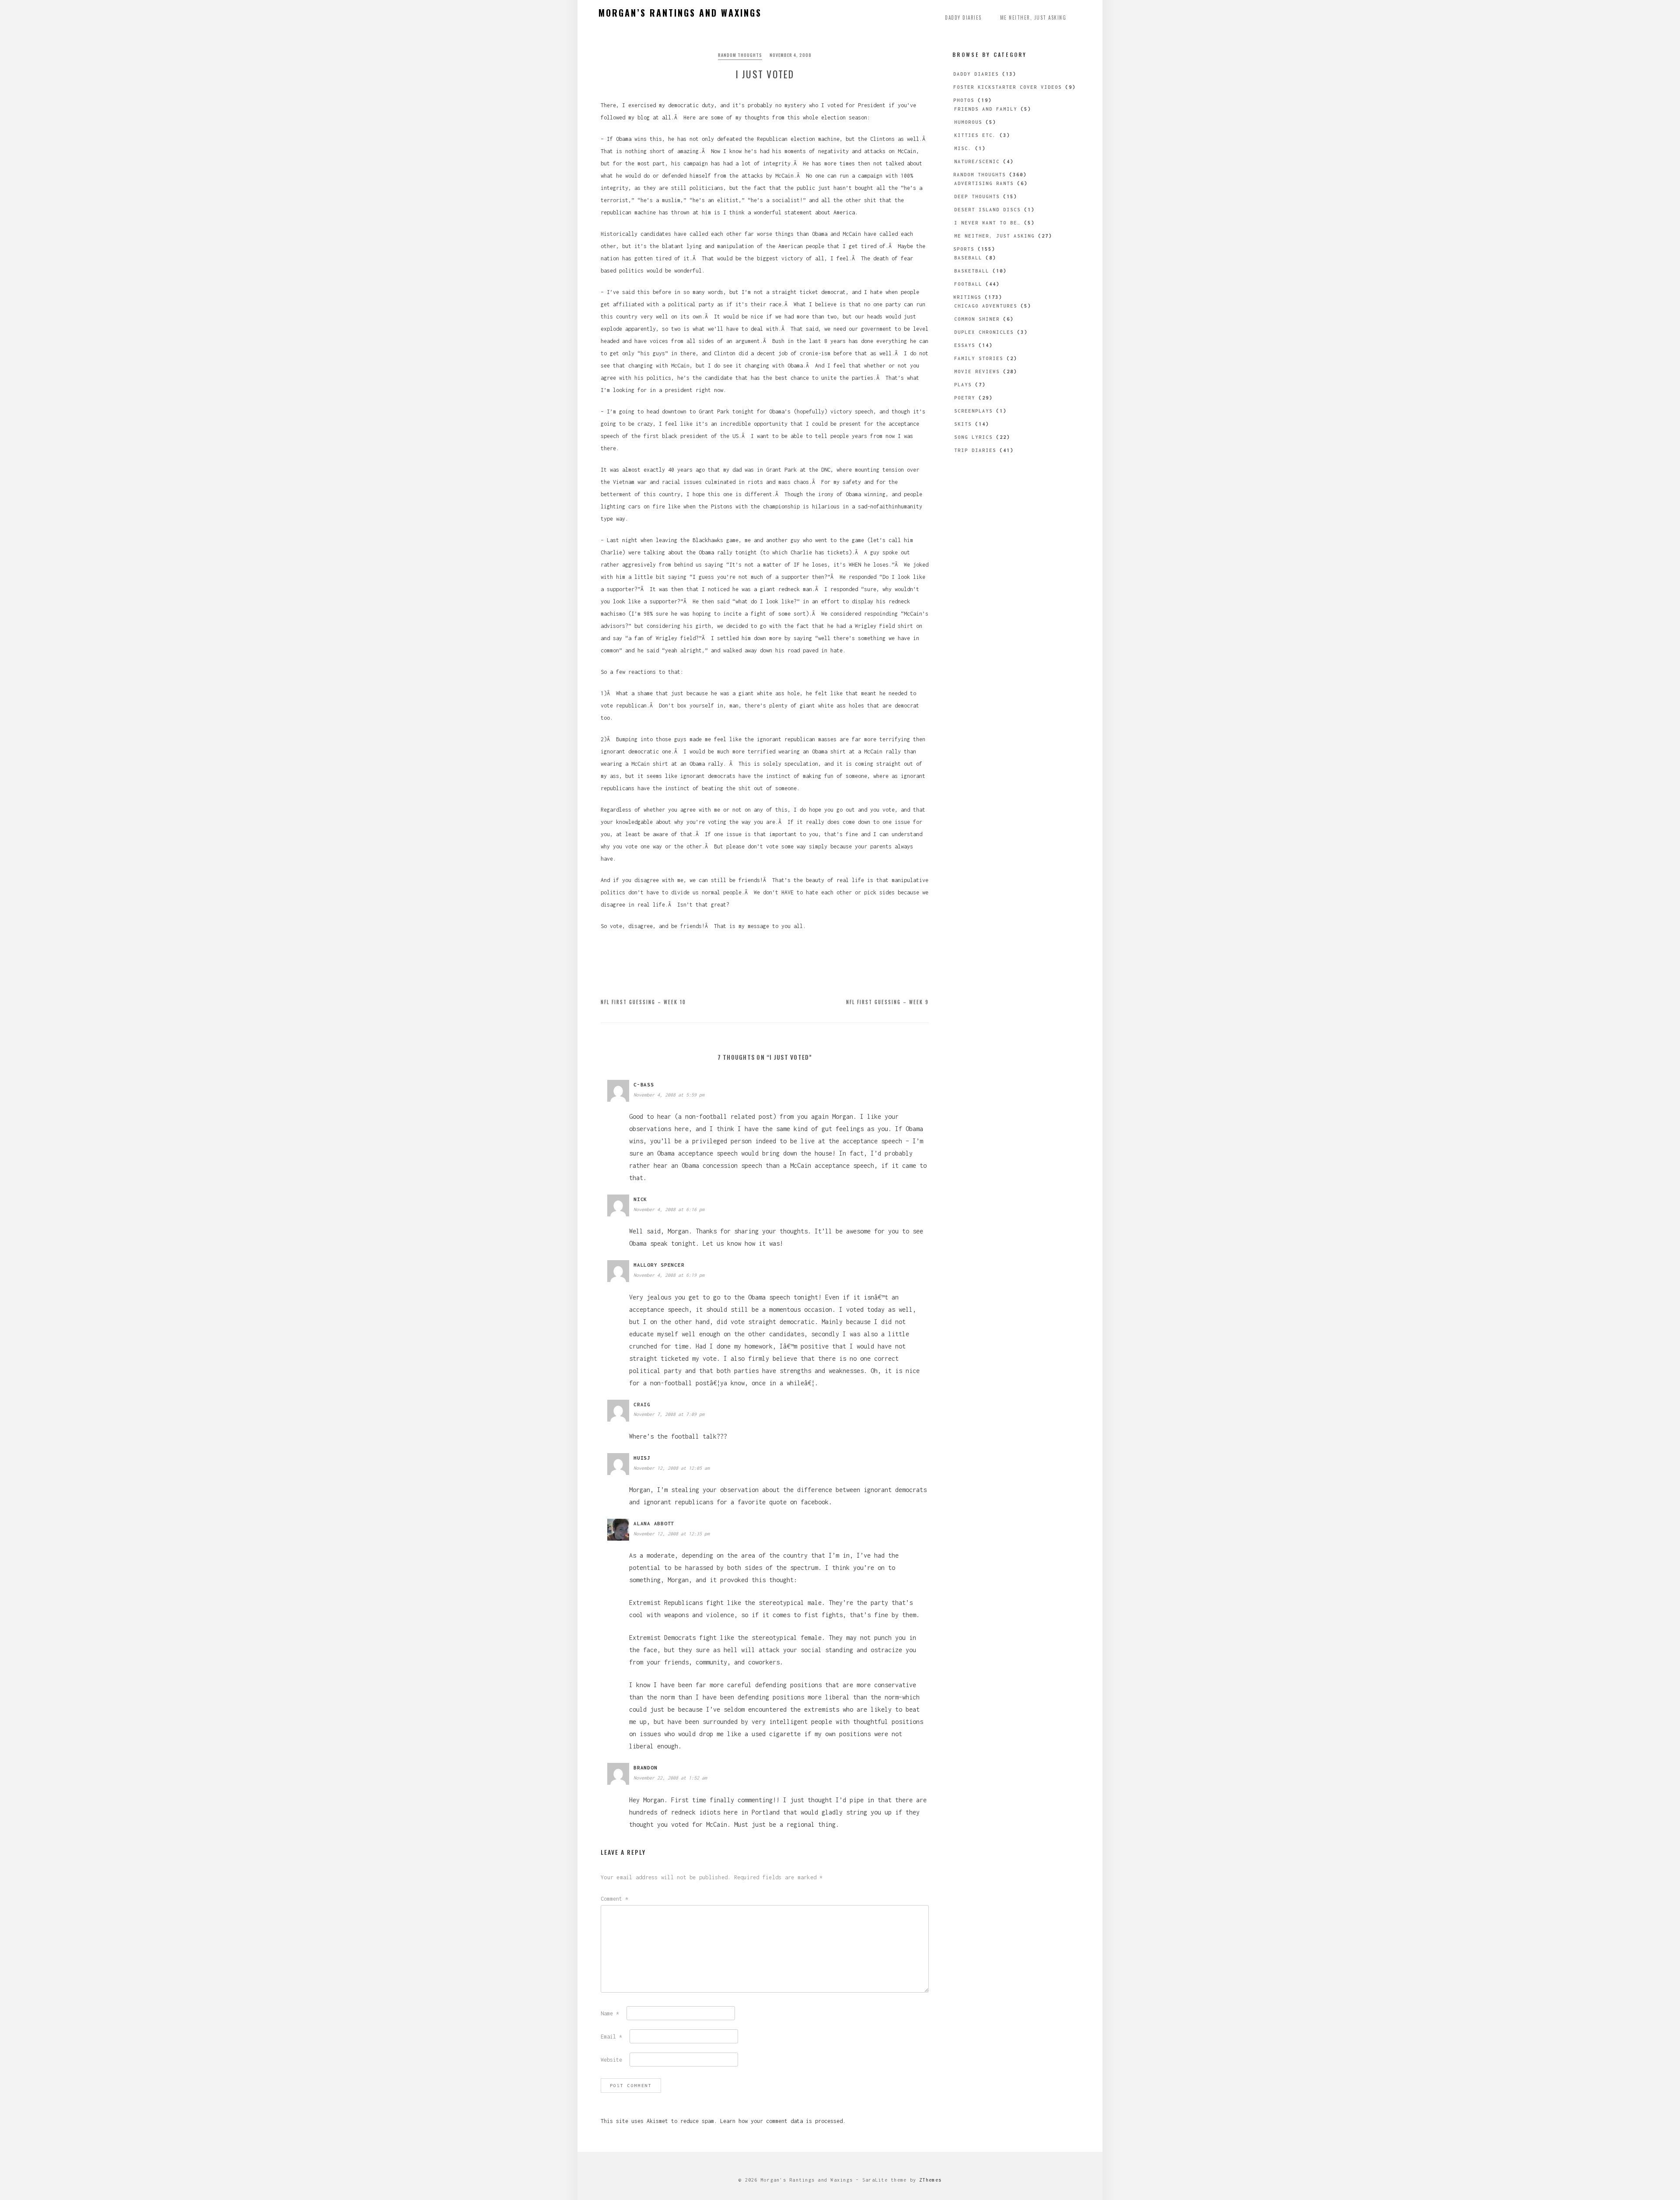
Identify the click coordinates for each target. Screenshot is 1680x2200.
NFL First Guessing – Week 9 (887, 1002)
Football (968, 284)
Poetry (965, 398)
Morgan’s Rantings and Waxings (680, 13)
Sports (964, 249)
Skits (963, 424)
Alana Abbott (654, 1523)
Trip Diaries (975, 450)
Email (611, 2037)
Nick (640, 1199)
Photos (964, 100)
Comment (614, 1899)
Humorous (968, 122)
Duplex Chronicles (984, 332)
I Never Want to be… (987, 223)
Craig (642, 1404)
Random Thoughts (740, 55)
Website (611, 2060)
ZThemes (930, 2180)
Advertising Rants (984, 183)
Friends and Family (986, 109)
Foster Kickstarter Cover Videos (1008, 87)
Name (610, 2013)
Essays (965, 345)
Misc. (963, 148)
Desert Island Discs (987, 210)
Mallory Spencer (659, 1265)
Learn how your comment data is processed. (783, 2121)
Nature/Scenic (977, 161)
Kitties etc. (975, 135)
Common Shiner (977, 319)
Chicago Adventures (986, 306)
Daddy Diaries (963, 18)
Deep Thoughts (977, 196)
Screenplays (973, 411)
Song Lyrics (973, 437)
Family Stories (979, 358)
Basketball (972, 271)
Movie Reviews (977, 371)
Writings (967, 297)
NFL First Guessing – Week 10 (643, 1002)
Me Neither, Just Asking (1033, 18)
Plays (963, 385)
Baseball (968, 258)
